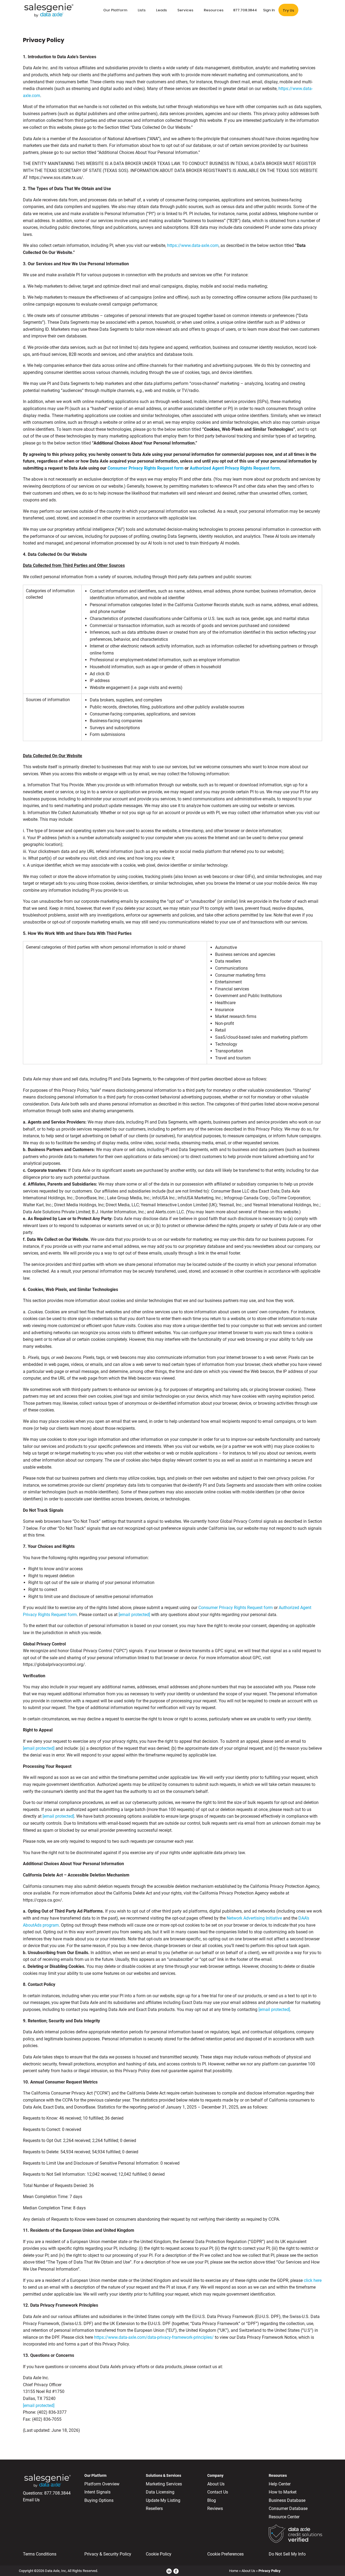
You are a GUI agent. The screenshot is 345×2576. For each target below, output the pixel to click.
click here (313, 2280)
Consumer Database (288, 2508)
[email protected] (39, 1748)
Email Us (31, 2500)
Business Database (287, 2500)
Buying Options (99, 2500)
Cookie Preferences (225, 2554)
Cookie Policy (159, 2554)
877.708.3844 (57, 2493)
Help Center (280, 2484)
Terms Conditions (40, 2554)
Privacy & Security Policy (108, 2554)
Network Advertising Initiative (254, 1918)
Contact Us (218, 2492)
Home (234, 2571)
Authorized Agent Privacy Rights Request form (235, 468)
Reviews (215, 2508)
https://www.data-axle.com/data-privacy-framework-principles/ (154, 2337)
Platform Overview (102, 2484)
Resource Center (284, 2517)
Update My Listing (163, 2500)
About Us (216, 2484)
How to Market (283, 2492)
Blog (212, 2500)
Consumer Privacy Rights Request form (146, 468)
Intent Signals (97, 2492)
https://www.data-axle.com (193, 245)
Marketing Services (164, 2484)
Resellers (154, 2508)
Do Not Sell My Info (287, 2554)
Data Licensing (160, 2492)
